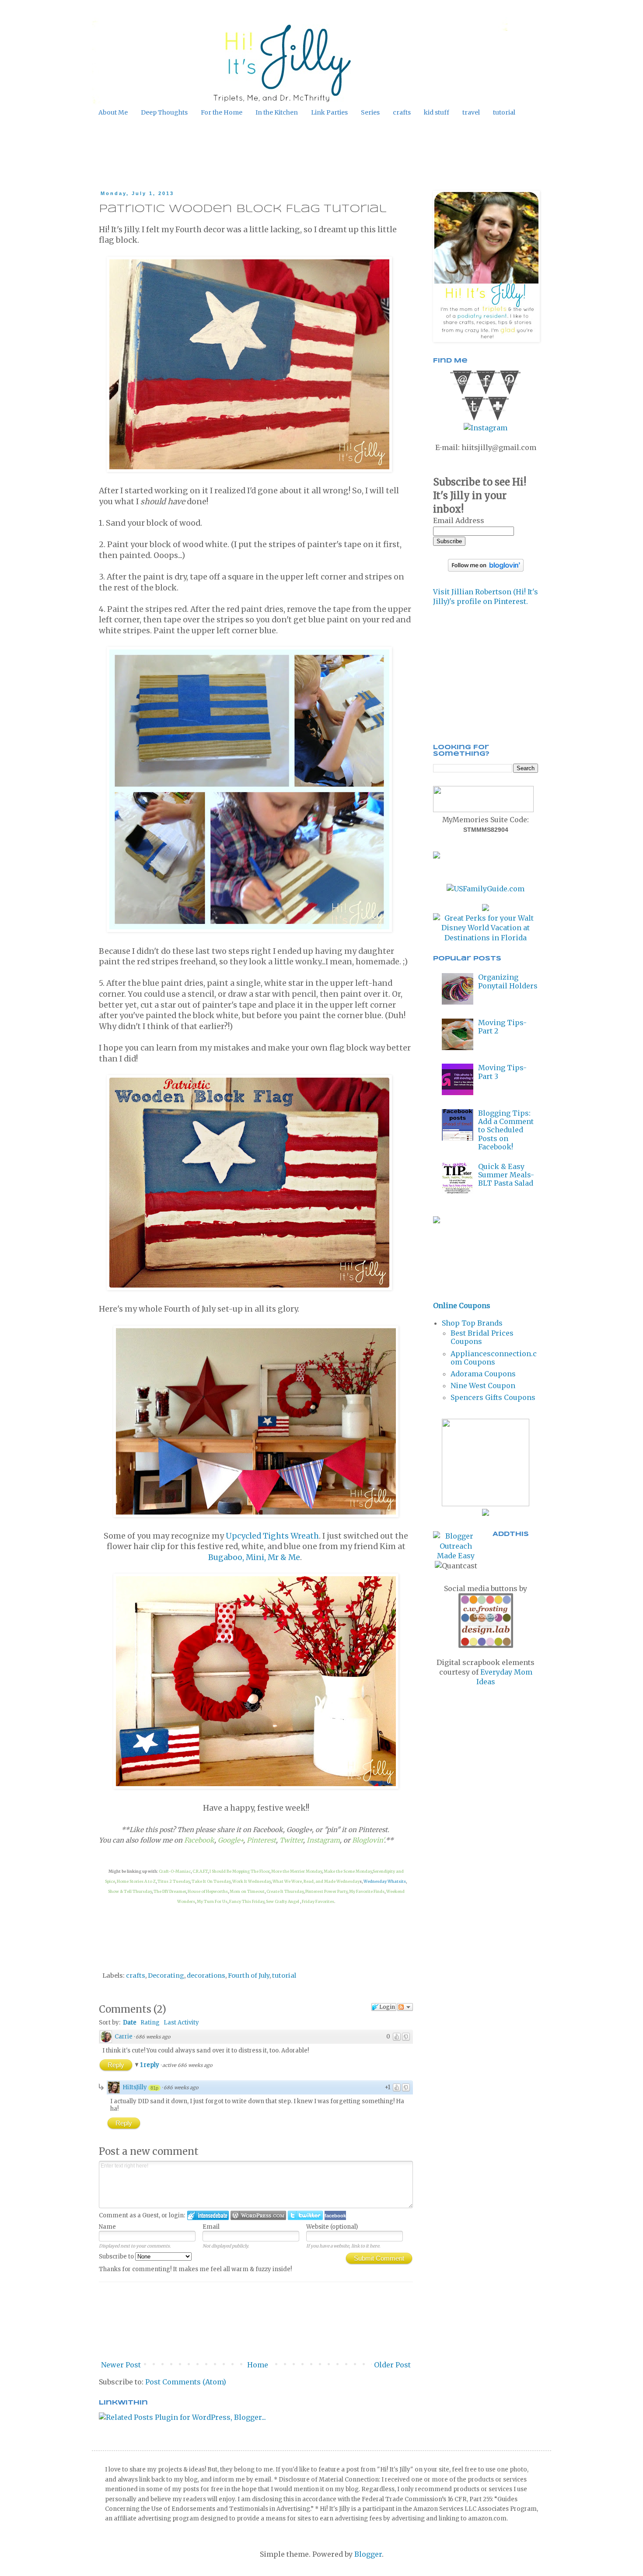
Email (211, 2227)
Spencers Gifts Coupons (493, 1397)
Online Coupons (462, 1305)
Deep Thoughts (164, 112)
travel (471, 112)
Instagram (323, 1840)
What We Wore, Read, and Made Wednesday (316, 1881)
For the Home (222, 112)
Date (130, 2023)
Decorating (166, 1976)
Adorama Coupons (483, 1374)
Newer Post (121, 2365)
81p (154, 2088)
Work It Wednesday (252, 1881)
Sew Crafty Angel (283, 1901)
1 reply (150, 2065)
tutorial (504, 112)
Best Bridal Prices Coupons (482, 1337)
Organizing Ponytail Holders (508, 981)
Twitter (291, 1840)
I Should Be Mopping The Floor (239, 1871)
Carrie (124, 2037)
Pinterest (261, 1840)
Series (370, 112)
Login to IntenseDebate (208, 2215)
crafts (402, 112)
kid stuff (437, 112)
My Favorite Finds (367, 1891)
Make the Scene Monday (348, 1871)
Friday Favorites (318, 1901)
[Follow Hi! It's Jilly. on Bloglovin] (486, 569)
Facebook (199, 1840)
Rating (150, 2023)
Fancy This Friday (247, 1901)
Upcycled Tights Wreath (272, 1536)
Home (258, 2365)
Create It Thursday (285, 1891)
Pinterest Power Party (326, 1891)
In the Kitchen (277, 112)
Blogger (368, 2554)
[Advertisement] (264, 154)
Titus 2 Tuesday (174, 1881)
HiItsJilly (135, 2087)
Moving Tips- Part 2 (502, 1027)
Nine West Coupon (483, 1386)
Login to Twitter (305, 2215)
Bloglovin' (368, 1840)
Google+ (231, 1840)
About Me (113, 112)
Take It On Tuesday (211, 1881)
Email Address (459, 520)
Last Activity (181, 2023)
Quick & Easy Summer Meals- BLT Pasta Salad (506, 1175)
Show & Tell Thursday (130, 1891)
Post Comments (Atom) (186, 2382)
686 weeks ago (153, 2037)
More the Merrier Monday (297, 1871)
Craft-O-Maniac (175, 1871)
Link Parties (329, 112)
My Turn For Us (212, 1901)
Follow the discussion (405, 2007)
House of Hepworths (208, 1891)
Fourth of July (249, 1976)
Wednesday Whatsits (385, 1881)
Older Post (392, 2365)
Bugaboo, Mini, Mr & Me (254, 1557)
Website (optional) (332, 2227)
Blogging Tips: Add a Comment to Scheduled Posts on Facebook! (506, 1130)
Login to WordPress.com (258, 2215)
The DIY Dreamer (170, 1891)
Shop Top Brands (472, 1323)
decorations (206, 1976)
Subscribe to (117, 2257)
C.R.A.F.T (200, 1871)
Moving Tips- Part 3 (502, 1072)
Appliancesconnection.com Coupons (494, 1358)
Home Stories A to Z (136, 1881)
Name (107, 2227)
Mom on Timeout (247, 1891)
